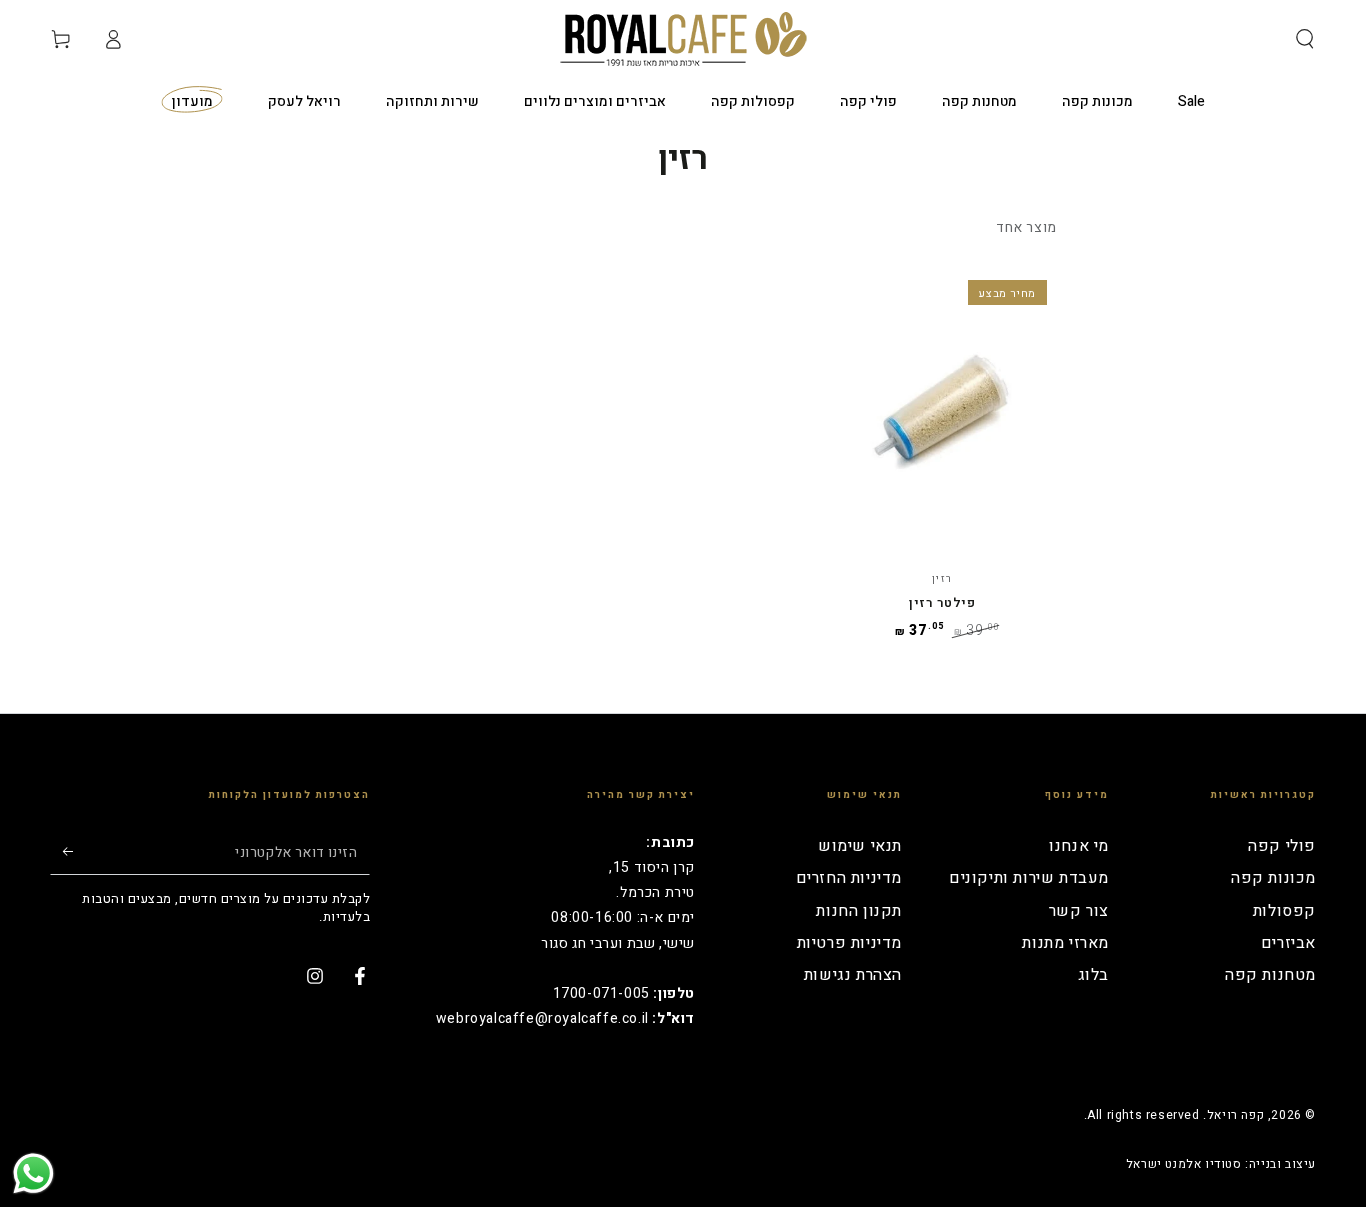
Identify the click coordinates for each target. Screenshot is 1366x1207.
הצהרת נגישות (853, 975)
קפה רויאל (1235, 1115)
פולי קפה (1282, 846)
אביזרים (1288, 943)
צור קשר (1079, 911)
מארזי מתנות (1065, 943)
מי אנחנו (1079, 846)
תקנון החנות (859, 911)
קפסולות (1284, 911)
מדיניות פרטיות (849, 943)
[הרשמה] (61, 852)
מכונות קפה (1273, 878)
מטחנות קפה (1270, 975)
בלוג (1093, 975)
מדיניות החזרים (849, 878)
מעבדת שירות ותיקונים (1029, 878)
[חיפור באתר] (1305, 39)
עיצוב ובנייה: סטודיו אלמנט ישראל (1221, 1164)
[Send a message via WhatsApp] (33, 1173)
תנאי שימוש (860, 846)
